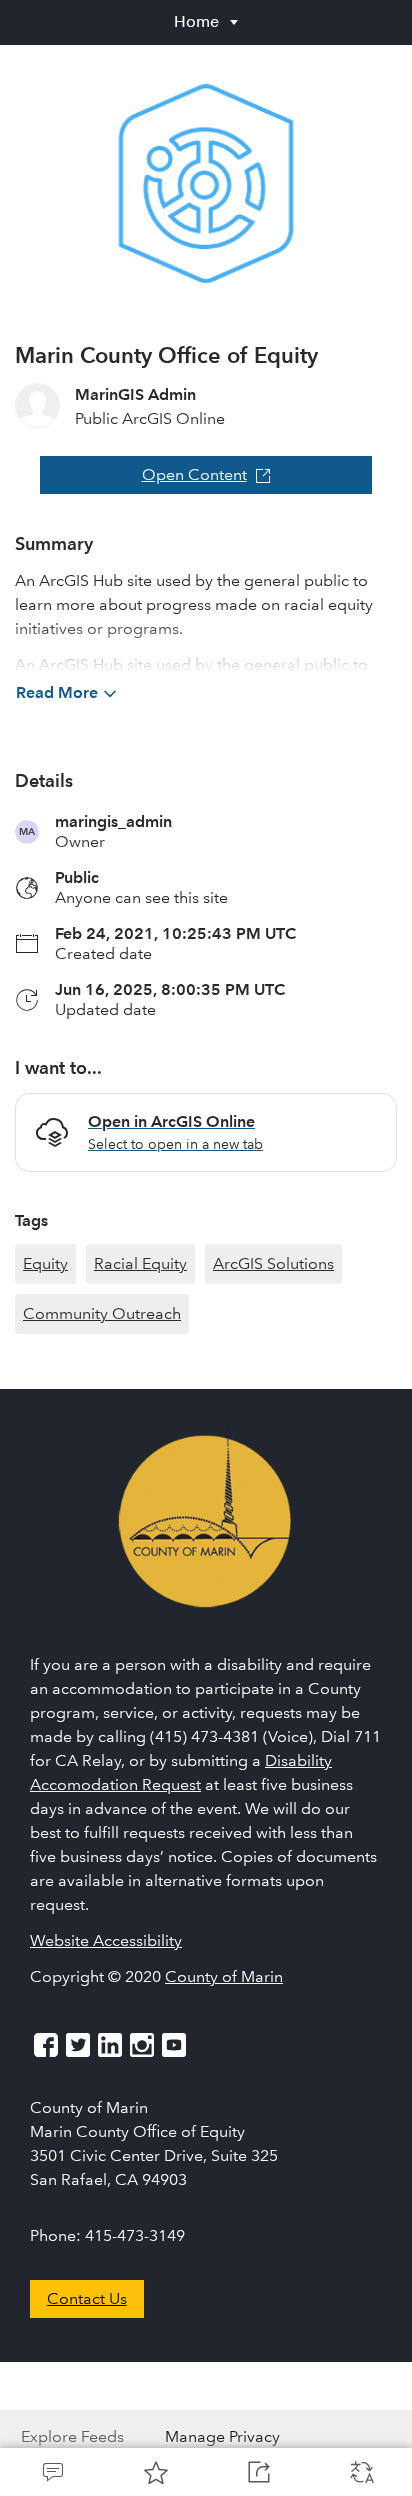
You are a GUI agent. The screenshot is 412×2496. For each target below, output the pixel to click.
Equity (45, 1263)
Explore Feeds (72, 2436)
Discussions (51, 2472)
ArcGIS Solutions (273, 1263)
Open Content (194, 474)
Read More (57, 692)
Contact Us (87, 2298)
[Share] (257, 2472)
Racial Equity (140, 1263)
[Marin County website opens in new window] (206, 1519)
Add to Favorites (154, 2472)
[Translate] (360, 2472)
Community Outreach (102, 1313)
